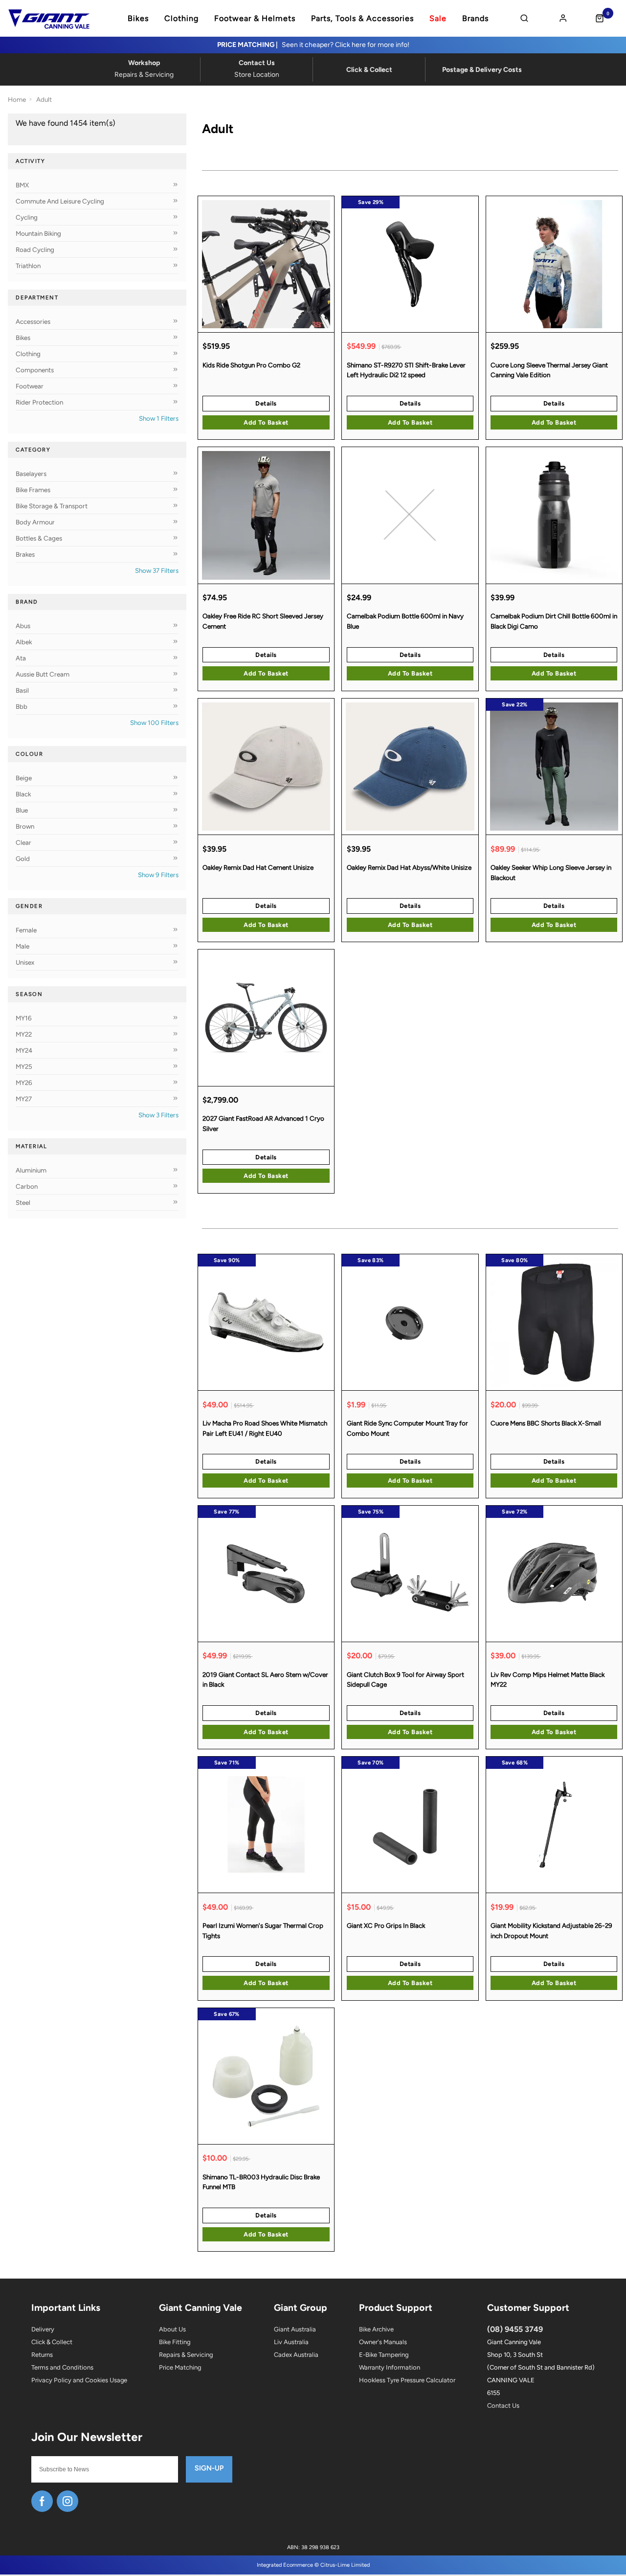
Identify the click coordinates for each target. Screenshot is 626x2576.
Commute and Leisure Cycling (60, 201)
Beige (24, 778)
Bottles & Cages (39, 538)
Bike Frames (33, 490)
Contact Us (503, 2406)
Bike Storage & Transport (52, 506)
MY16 (24, 1018)
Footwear (30, 386)
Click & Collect (52, 2342)
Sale (438, 19)
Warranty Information (390, 2367)
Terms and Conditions (62, 2367)
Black (23, 794)
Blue (22, 810)
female (26, 930)
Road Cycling (35, 249)
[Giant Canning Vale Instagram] (67, 2501)
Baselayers (31, 474)
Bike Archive (376, 2329)
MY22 (24, 1034)
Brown (25, 826)
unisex (25, 962)
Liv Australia (291, 2342)
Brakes (25, 554)
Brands (475, 19)
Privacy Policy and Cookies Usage (79, 2380)
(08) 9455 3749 (515, 2329)
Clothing (181, 19)
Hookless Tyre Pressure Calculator (407, 2380)
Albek (24, 642)
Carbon (27, 1186)
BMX (22, 185)
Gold (23, 859)
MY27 (24, 1099)
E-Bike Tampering (384, 2355)
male (22, 946)
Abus (23, 626)
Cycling (27, 217)
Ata (21, 658)
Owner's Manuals (383, 2342)
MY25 (24, 1066)
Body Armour (35, 522)
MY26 (24, 1083)
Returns (42, 2355)
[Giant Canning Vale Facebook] (42, 2501)
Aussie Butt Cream (43, 674)
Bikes (138, 19)
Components (35, 370)
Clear (23, 842)
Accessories (33, 321)
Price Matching (180, 2367)
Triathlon (28, 266)
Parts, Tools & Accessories (362, 19)
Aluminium (31, 1170)
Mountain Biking (38, 233)
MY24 (24, 1050)
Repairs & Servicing (186, 2355)
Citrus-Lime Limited (345, 2565)
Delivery (43, 2329)
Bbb (22, 706)
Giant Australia (295, 2329)
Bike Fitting (175, 2342)
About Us (172, 2329)
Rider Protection (39, 402)
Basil (22, 690)
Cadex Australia (296, 2355)
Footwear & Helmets (255, 19)
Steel (23, 1202)
